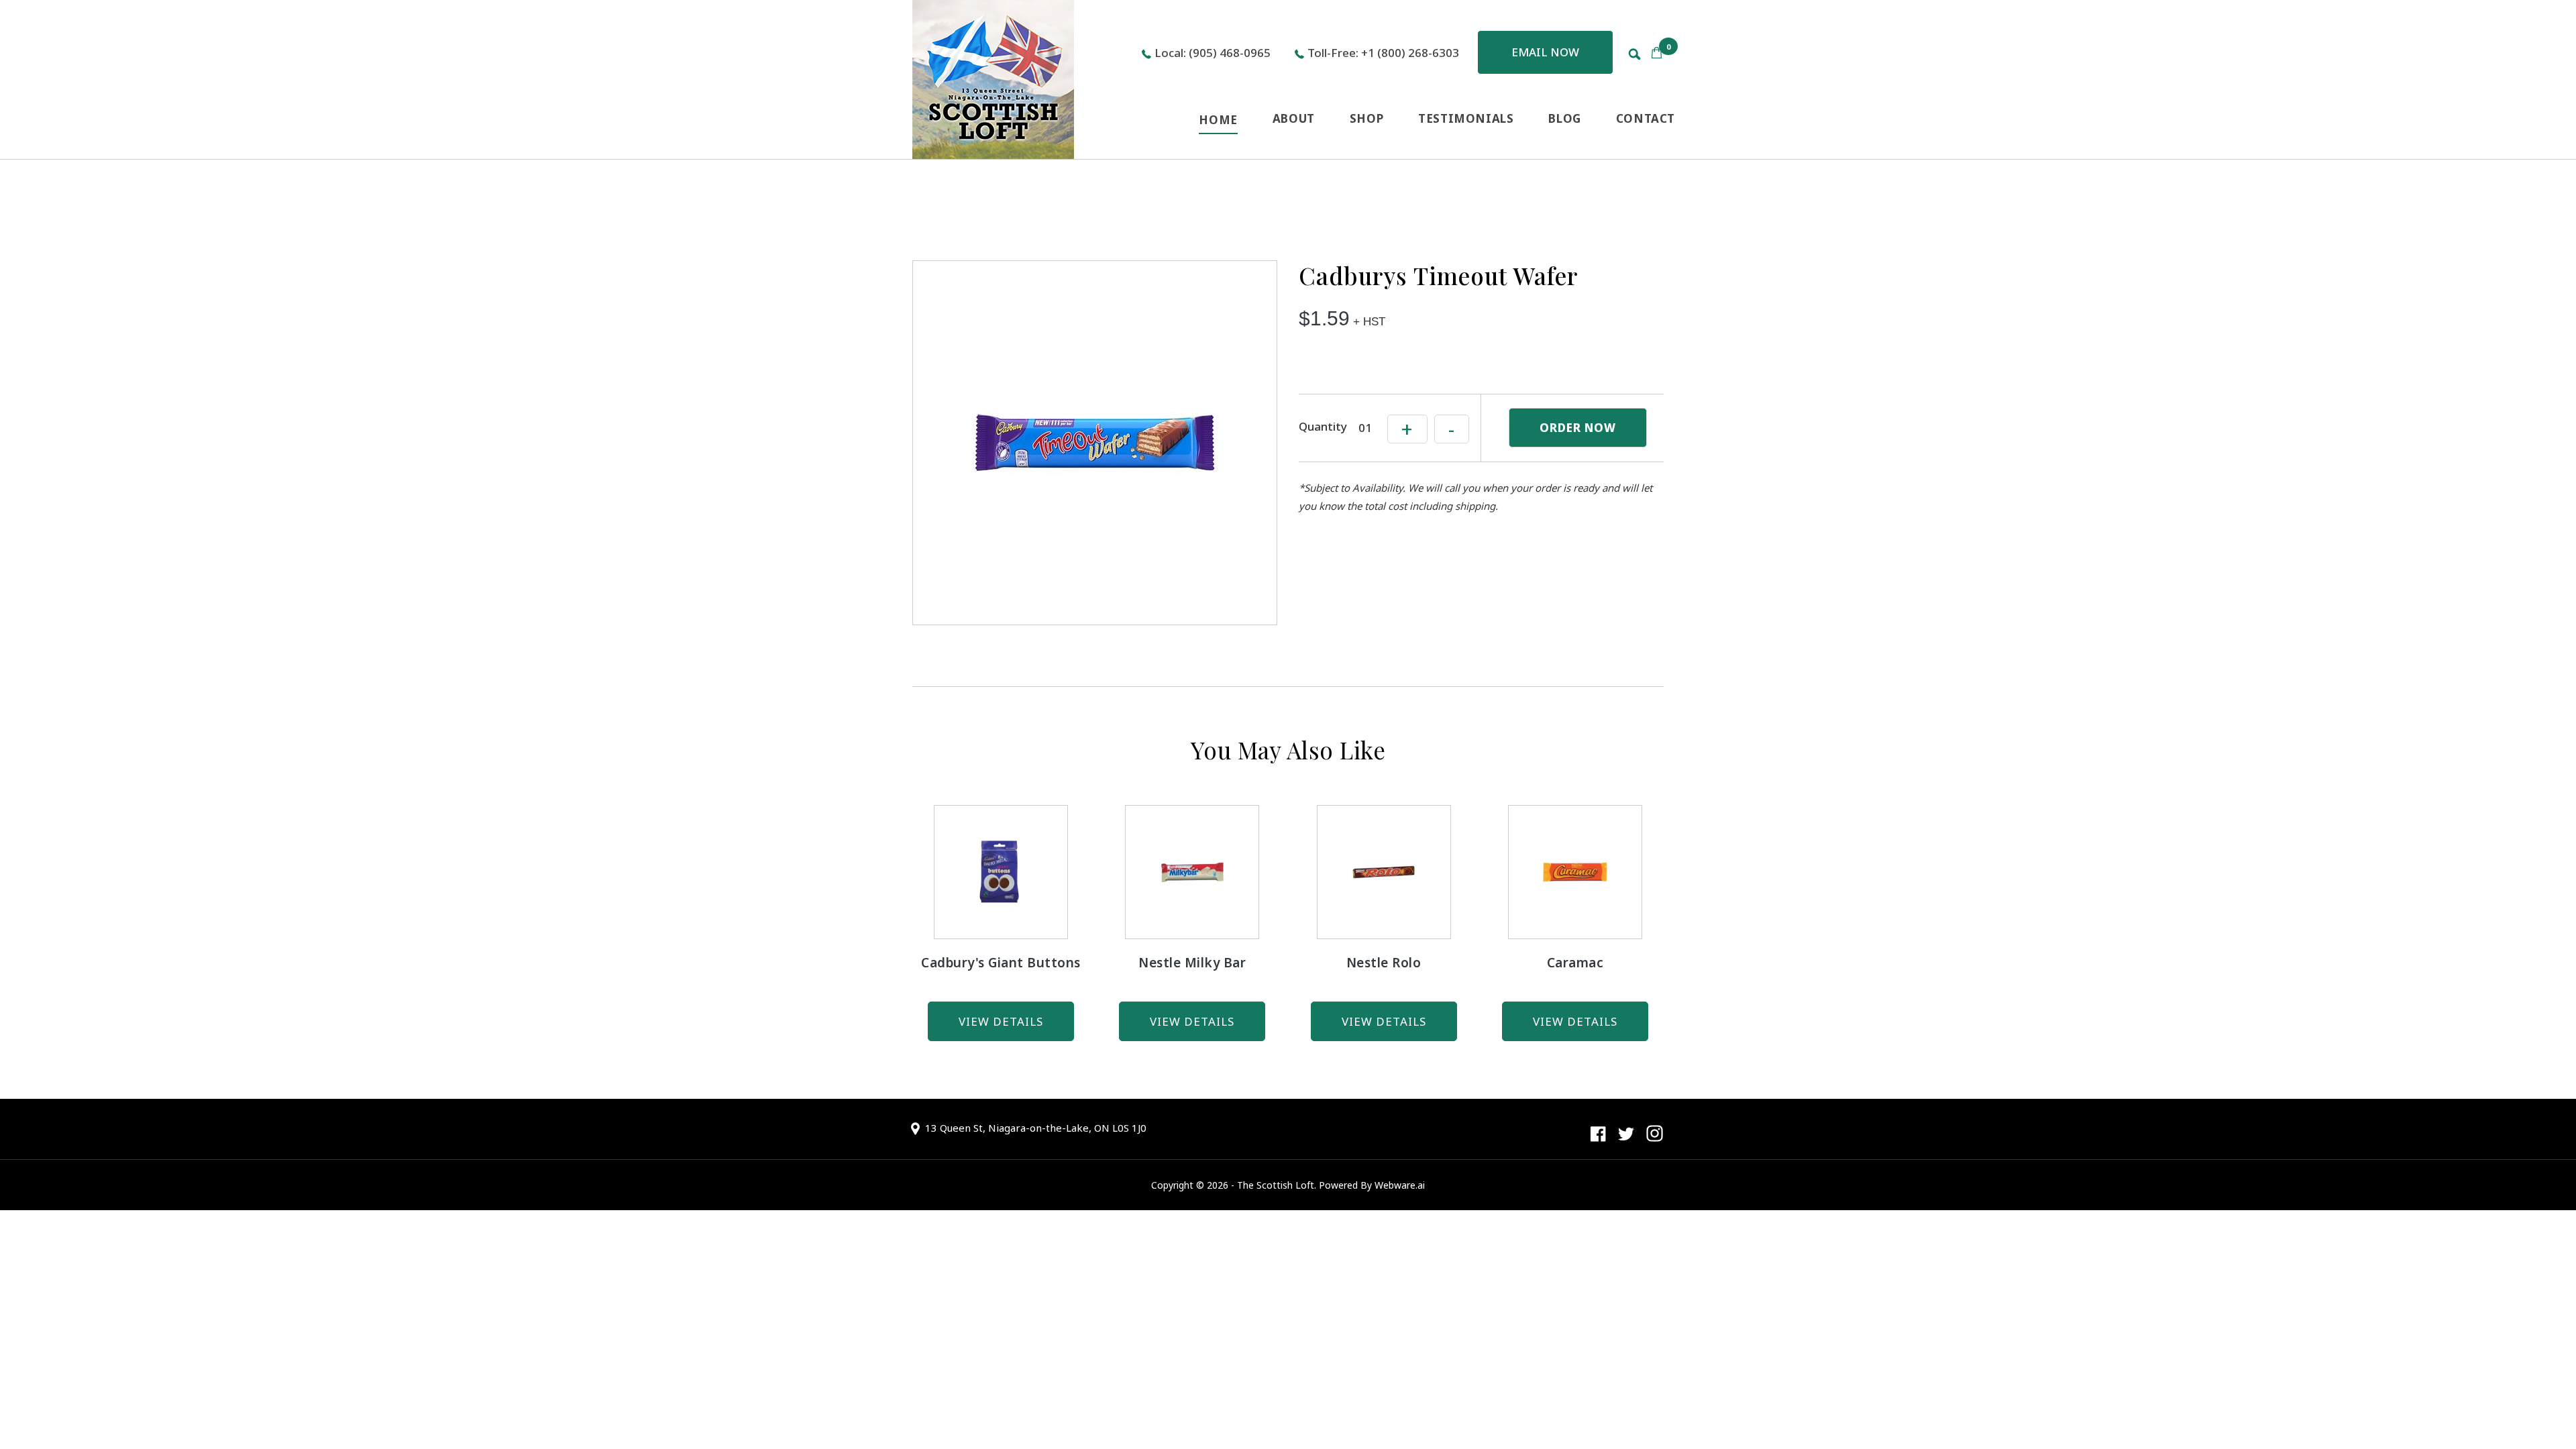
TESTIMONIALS (1466, 118)
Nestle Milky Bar (1192, 963)
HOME (1218, 120)
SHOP (1366, 118)
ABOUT (1294, 118)
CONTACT (1646, 118)
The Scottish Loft (1276, 1185)
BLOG (1564, 118)
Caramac (1575, 963)
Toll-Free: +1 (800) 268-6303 (1383, 53)
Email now (1545, 52)
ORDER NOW (1578, 428)
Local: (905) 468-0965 (1213, 53)
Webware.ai (1400, 1185)
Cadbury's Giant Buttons (1001, 963)
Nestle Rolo (1384, 963)
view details (1001, 1021)
